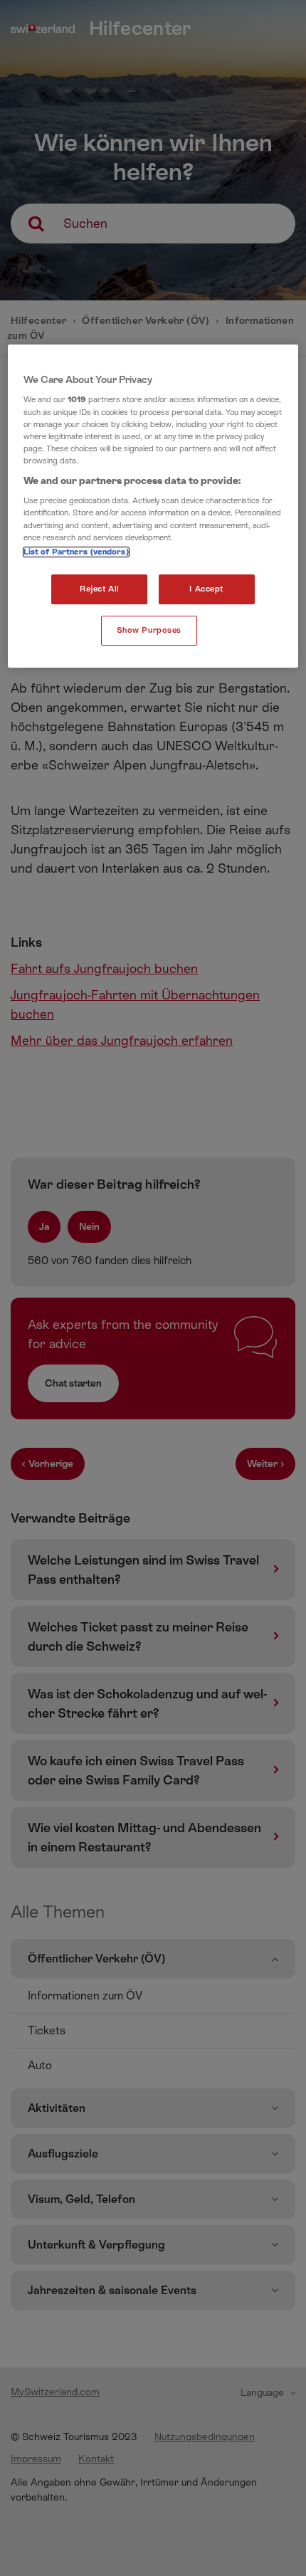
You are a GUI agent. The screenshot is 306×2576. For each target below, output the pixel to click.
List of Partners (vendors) (76, 552)
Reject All (100, 589)
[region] (153, 506)
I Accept (206, 589)
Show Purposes (149, 630)
